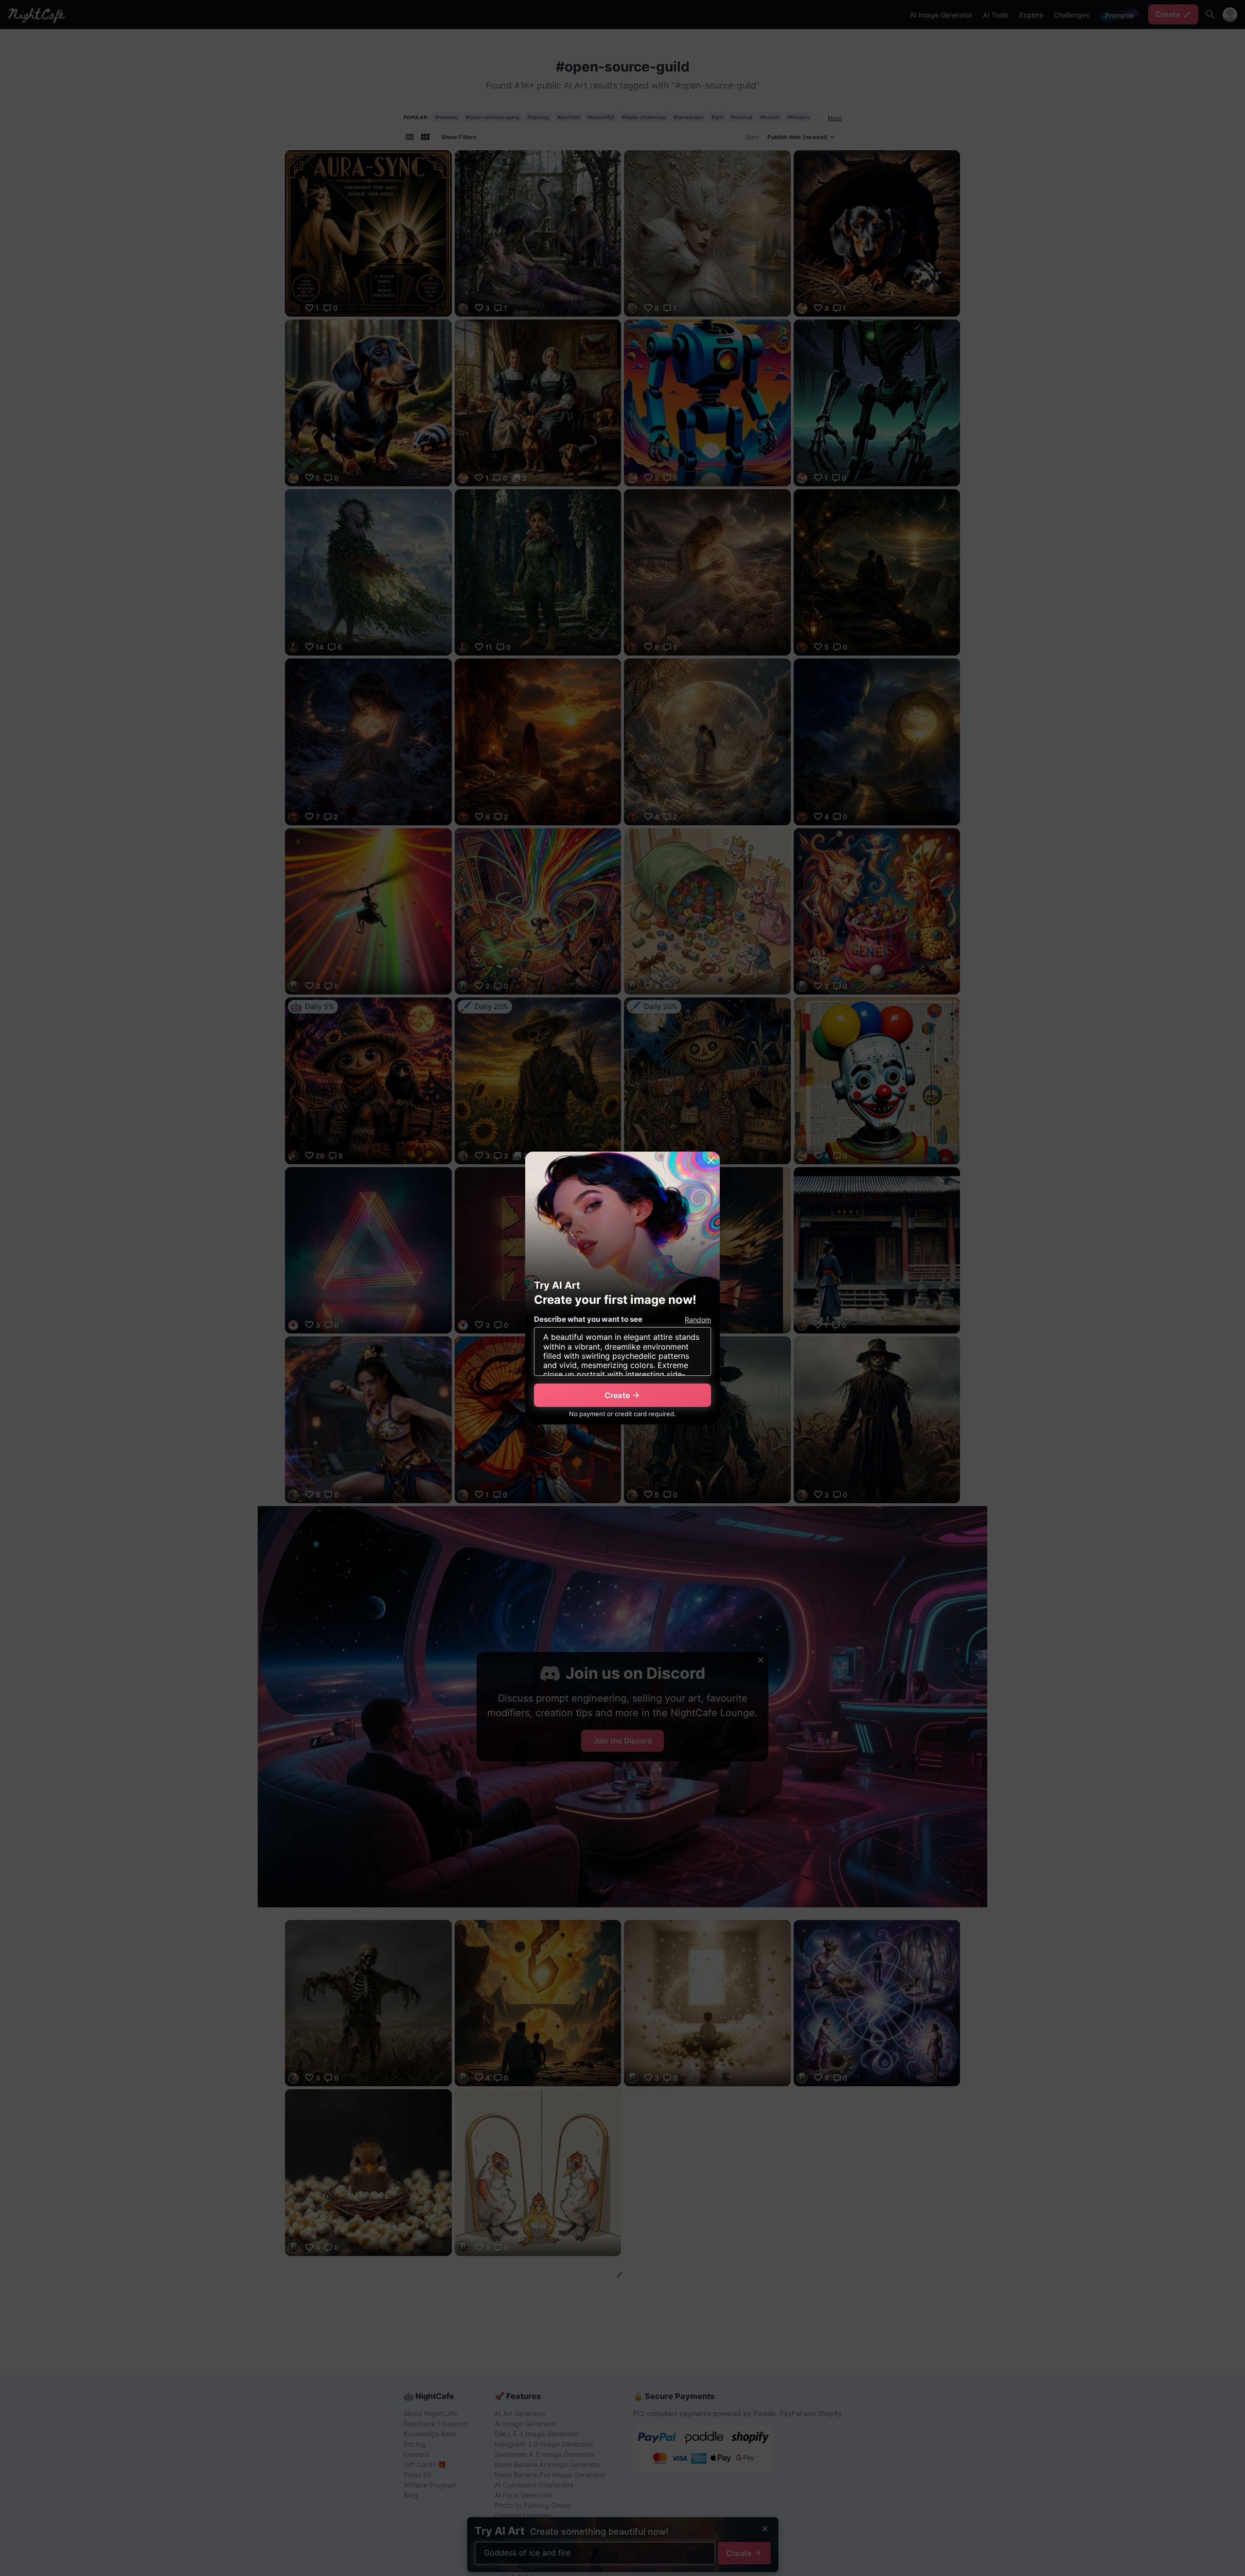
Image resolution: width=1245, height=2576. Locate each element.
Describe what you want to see (588, 1319)
